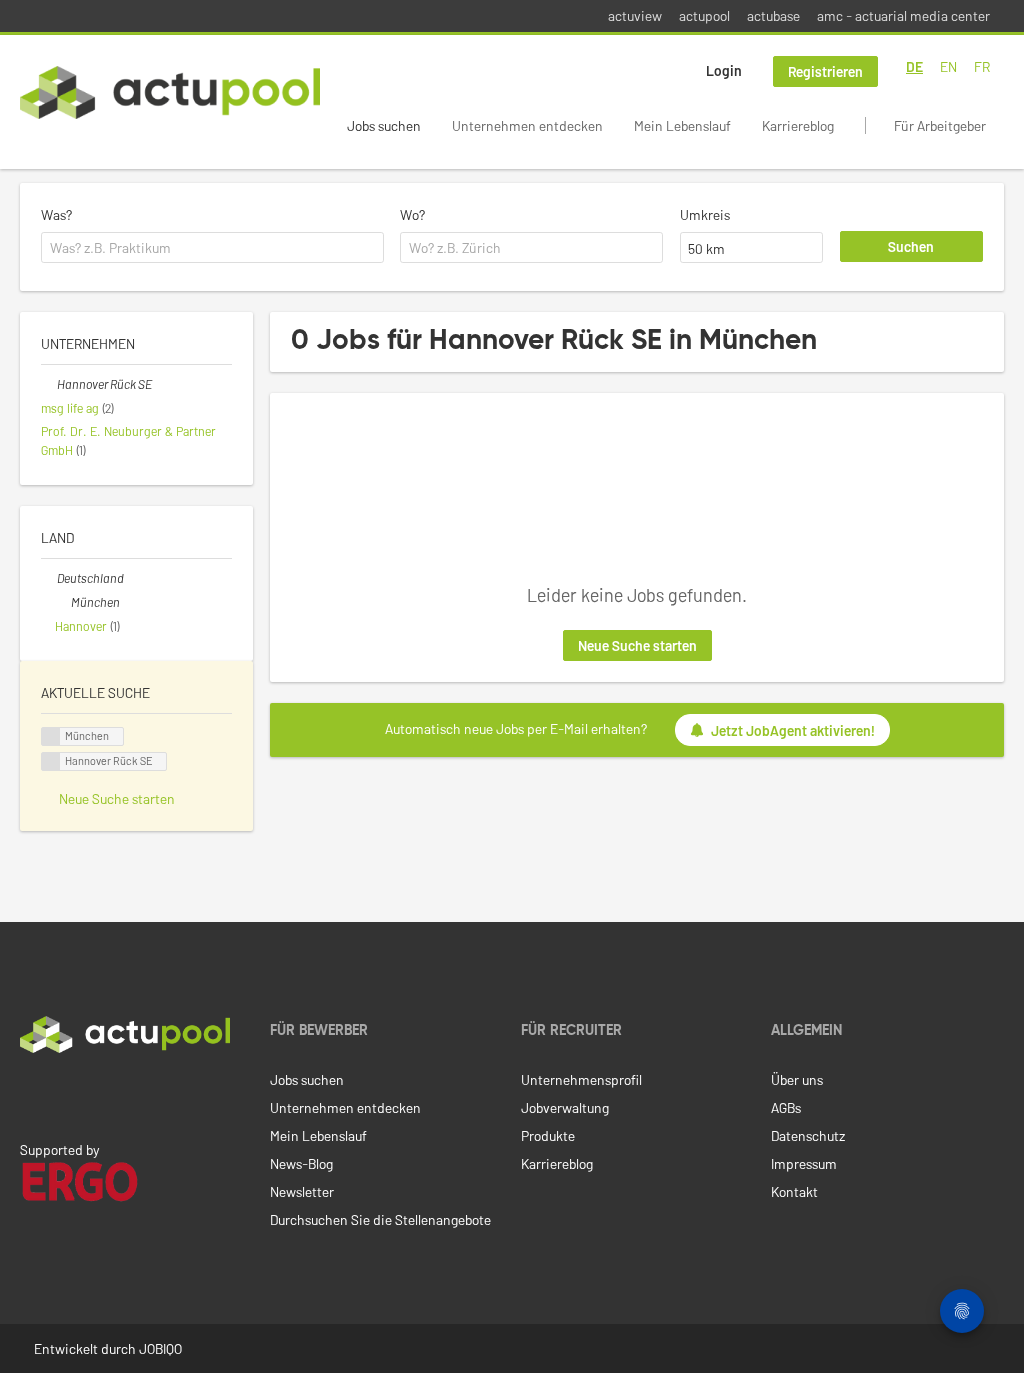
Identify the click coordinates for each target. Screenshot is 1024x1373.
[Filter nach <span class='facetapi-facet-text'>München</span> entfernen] (51, 736)
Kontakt (794, 1191)
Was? (56, 214)
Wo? (412, 214)
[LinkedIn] (31, 1095)
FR (982, 66)
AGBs (786, 1107)
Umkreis (705, 214)
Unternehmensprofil (581, 1079)
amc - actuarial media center (903, 15)
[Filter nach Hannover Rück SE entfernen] (49, 384)
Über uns (797, 1079)
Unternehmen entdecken (527, 125)
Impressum (804, 1163)
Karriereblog (798, 125)
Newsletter (302, 1191)
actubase (773, 15)
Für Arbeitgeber (940, 125)
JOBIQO (160, 1348)
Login (724, 70)
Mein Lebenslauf (682, 125)
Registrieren (825, 71)
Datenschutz (808, 1135)
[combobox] (212, 248)
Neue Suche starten (637, 645)
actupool (704, 15)
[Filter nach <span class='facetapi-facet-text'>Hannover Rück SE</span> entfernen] (51, 761)
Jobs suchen (384, 125)
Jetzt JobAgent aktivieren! (793, 730)
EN (948, 66)
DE (914, 66)
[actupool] (170, 92)
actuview (635, 15)
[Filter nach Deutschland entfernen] (49, 578)
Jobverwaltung (565, 1107)
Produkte (548, 1135)
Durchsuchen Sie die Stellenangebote (380, 1219)
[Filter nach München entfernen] (63, 602)
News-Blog (301, 1163)
